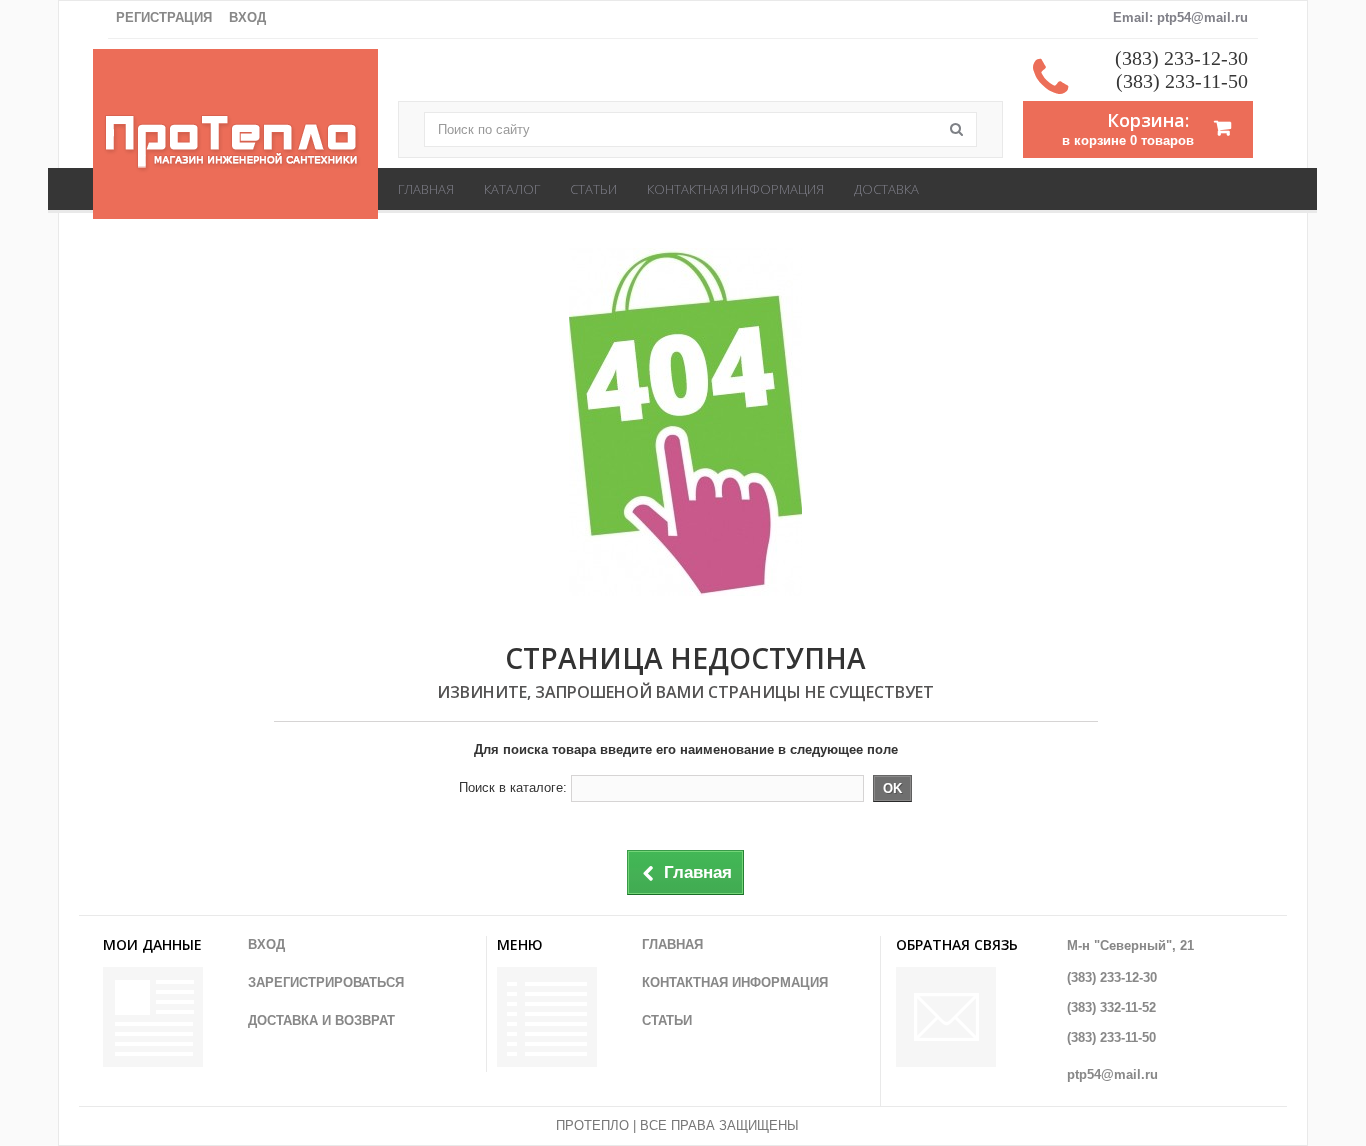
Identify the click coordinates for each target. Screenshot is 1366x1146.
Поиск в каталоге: (513, 787)
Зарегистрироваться (326, 982)
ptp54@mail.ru (1112, 1074)
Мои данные (152, 944)
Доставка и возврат (321, 1020)
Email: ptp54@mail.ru (1180, 17)
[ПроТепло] (235, 144)
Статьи (593, 189)
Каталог (512, 189)
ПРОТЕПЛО (592, 1125)
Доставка (886, 189)
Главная (426, 189)
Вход (247, 17)
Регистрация (164, 17)
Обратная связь (957, 944)
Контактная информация (735, 189)
